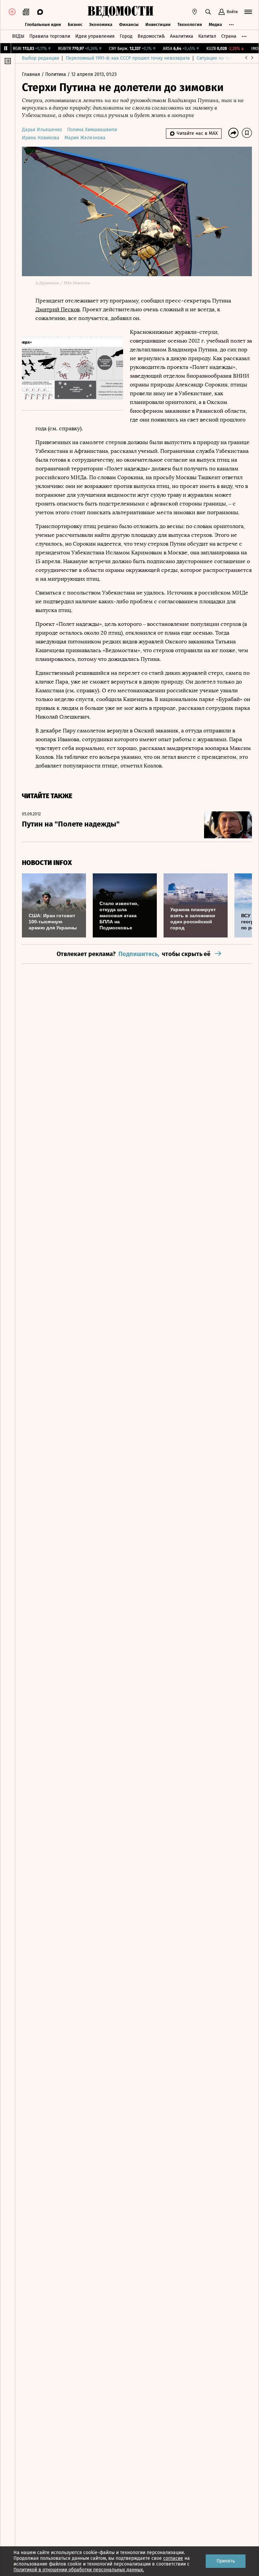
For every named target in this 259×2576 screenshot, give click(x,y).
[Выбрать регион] (195, 12)
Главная (32, 74)
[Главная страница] (120, 12)
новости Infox (47, 863)
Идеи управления (95, 36)
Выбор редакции (40, 58)
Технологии (190, 24)
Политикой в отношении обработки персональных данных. (79, 2570)
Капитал (207, 36)
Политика (56, 74)
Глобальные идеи (43, 24)
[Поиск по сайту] (208, 12)
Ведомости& (151, 36)
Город (126, 36)
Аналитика (182, 36)
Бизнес (75, 24)
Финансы (129, 24)
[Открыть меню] (248, 12)
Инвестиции (158, 24)
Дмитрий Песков (57, 309)
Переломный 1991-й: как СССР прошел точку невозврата (128, 58)
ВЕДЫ (18, 36)
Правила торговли (50, 36)
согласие (173, 2558)
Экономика (101, 24)
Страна (229, 36)
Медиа (215, 24)
